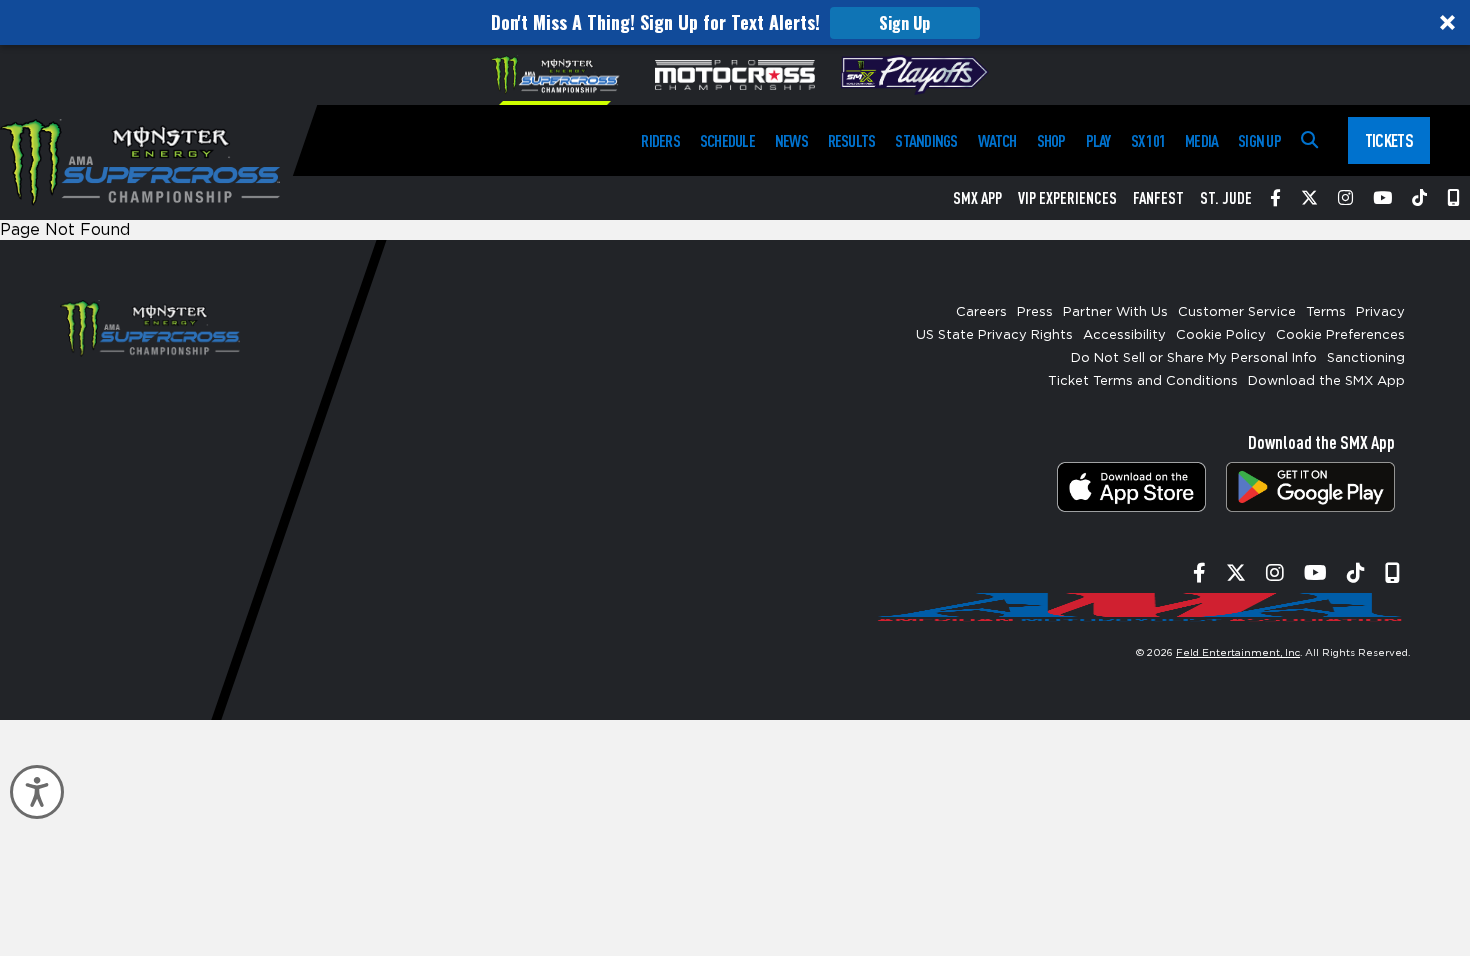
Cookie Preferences (1340, 335)
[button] (735, 22)
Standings (926, 140)
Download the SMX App (1326, 381)
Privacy (1380, 312)
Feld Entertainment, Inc (1238, 653)
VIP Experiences (1067, 198)
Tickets (1389, 140)
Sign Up (904, 23)
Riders (660, 140)
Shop (1051, 140)
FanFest (1158, 198)
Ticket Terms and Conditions (1143, 381)
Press (1035, 312)
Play (1098, 140)
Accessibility (1124, 335)
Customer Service (1237, 312)
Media (1201, 140)
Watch (997, 140)
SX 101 (1148, 140)
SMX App (977, 198)
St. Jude (1226, 198)
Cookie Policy (1221, 335)
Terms (1326, 312)
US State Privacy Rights (994, 335)
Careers (981, 312)
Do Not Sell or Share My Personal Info (1194, 358)
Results (852, 140)
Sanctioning (1366, 358)
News (791, 140)
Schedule (727, 140)
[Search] (1309, 140)
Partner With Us (1115, 312)
